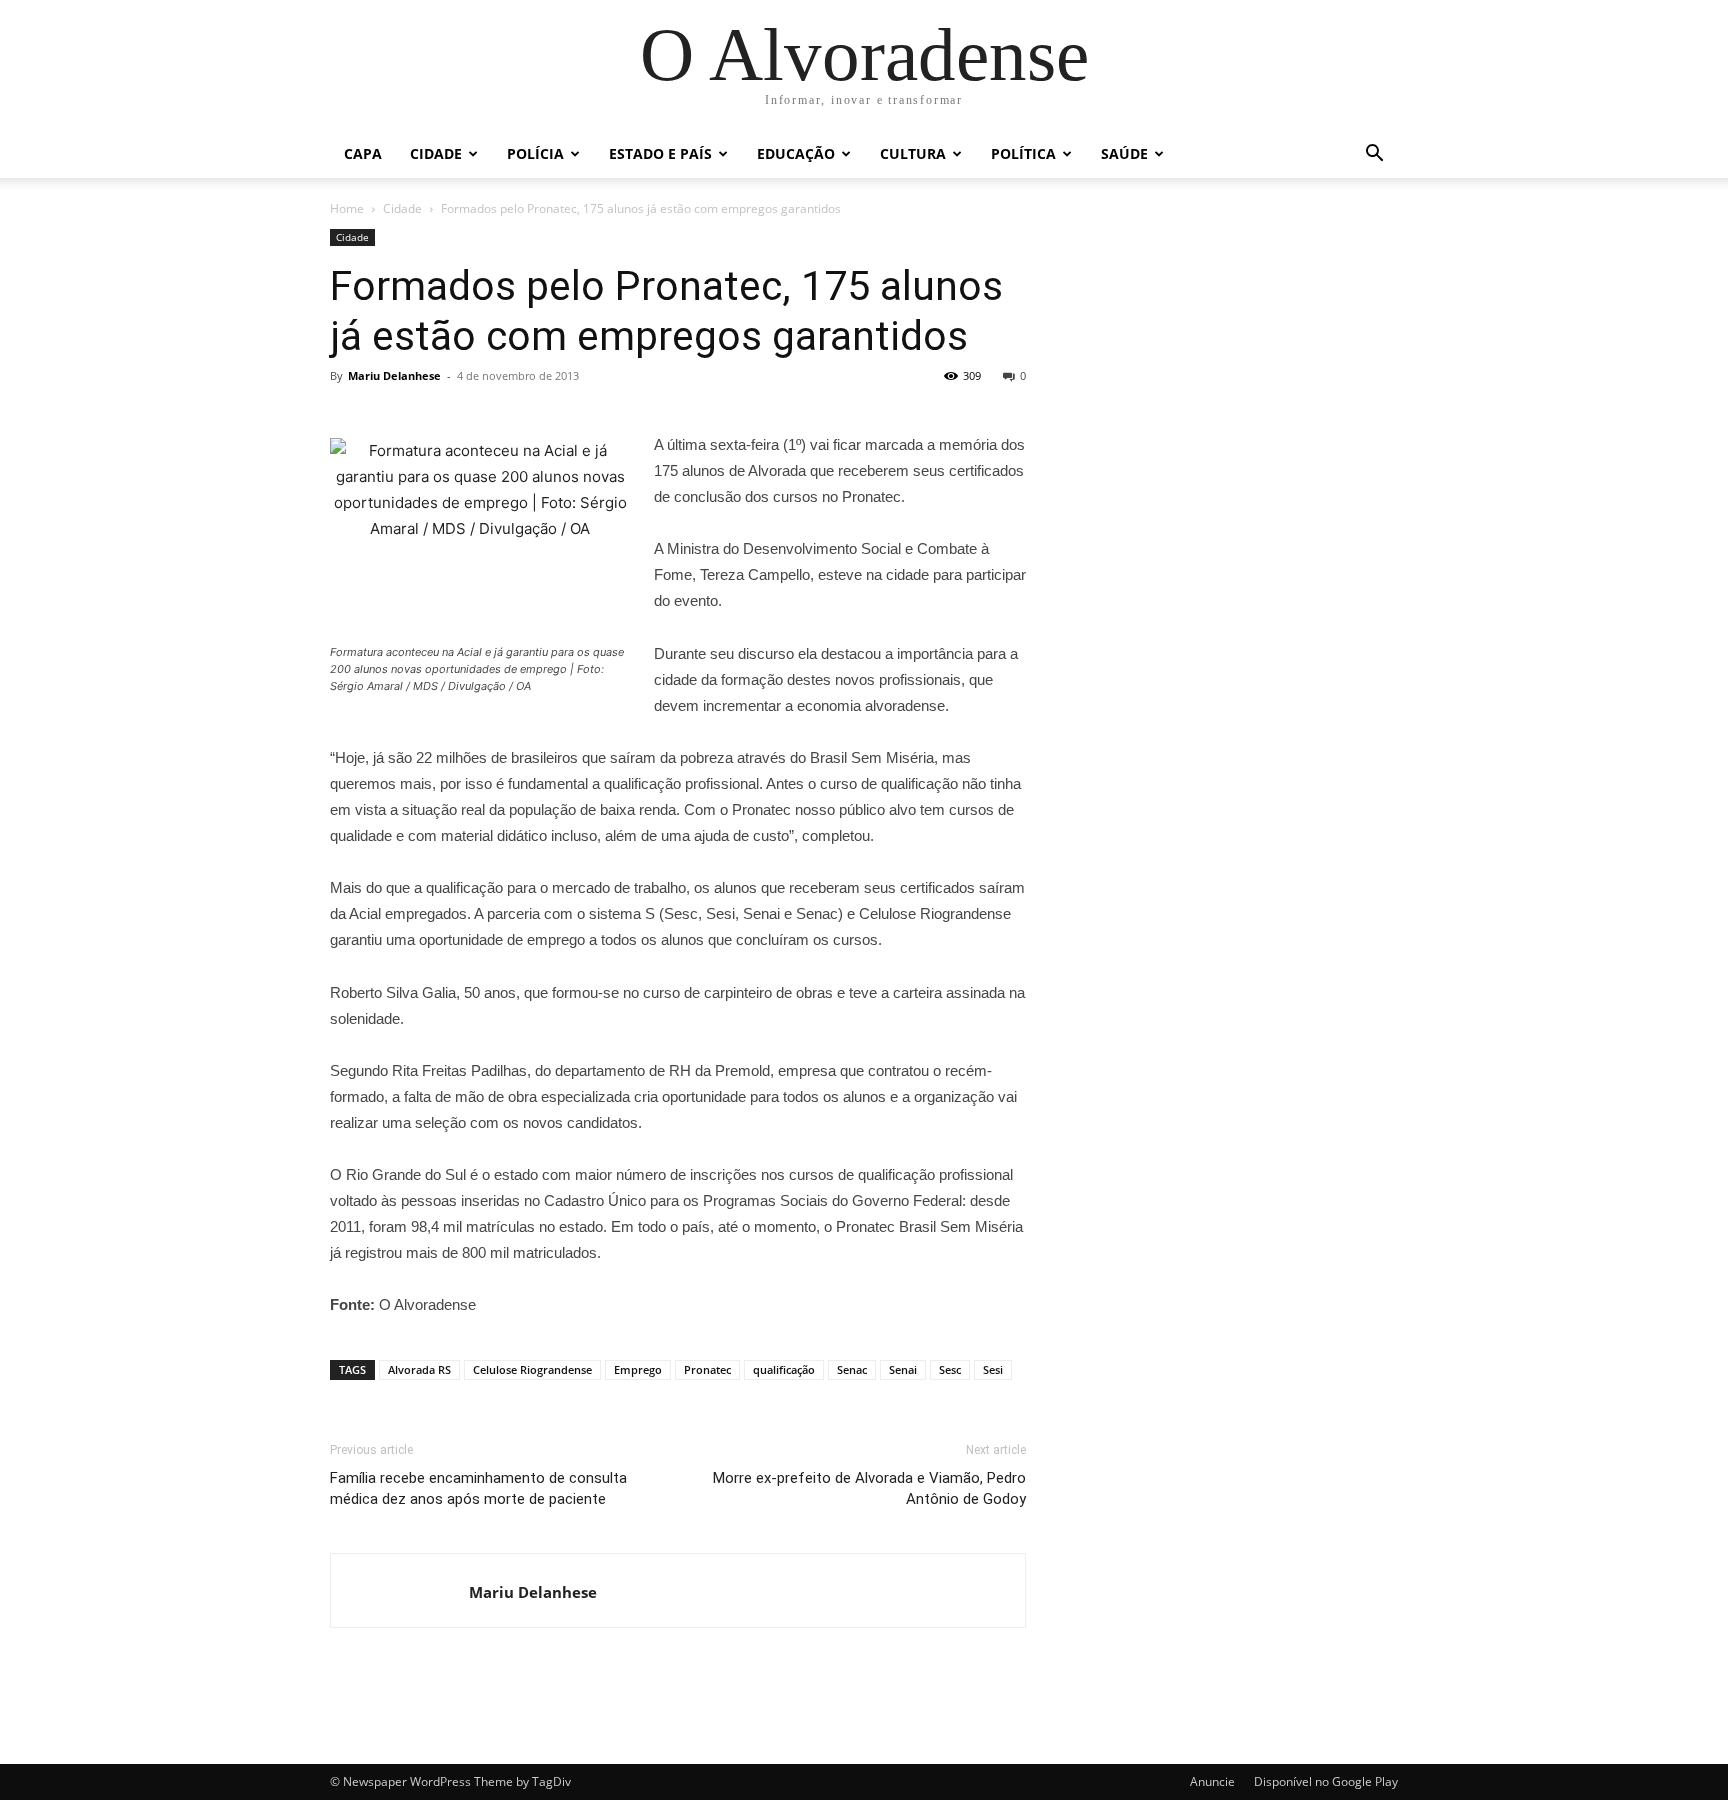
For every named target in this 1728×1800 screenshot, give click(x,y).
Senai (903, 1369)
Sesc (950, 1369)
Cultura (913, 153)
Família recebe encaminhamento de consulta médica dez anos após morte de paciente (478, 1488)
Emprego (638, 1369)
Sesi (993, 1369)
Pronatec (707, 1369)
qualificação (784, 1369)
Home (347, 208)
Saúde (1124, 153)
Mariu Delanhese (394, 375)
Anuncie (1212, 1781)
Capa (363, 153)
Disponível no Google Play (1326, 1781)
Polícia (535, 153)
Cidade (436, 153)
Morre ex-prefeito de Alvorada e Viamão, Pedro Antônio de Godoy (869, 1488)
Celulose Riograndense (532, 1369)
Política (1023, 153)
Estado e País (660, 153)
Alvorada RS (419, 1369)
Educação (796, 153)
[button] (1374, 155)
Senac (852, 1369)
